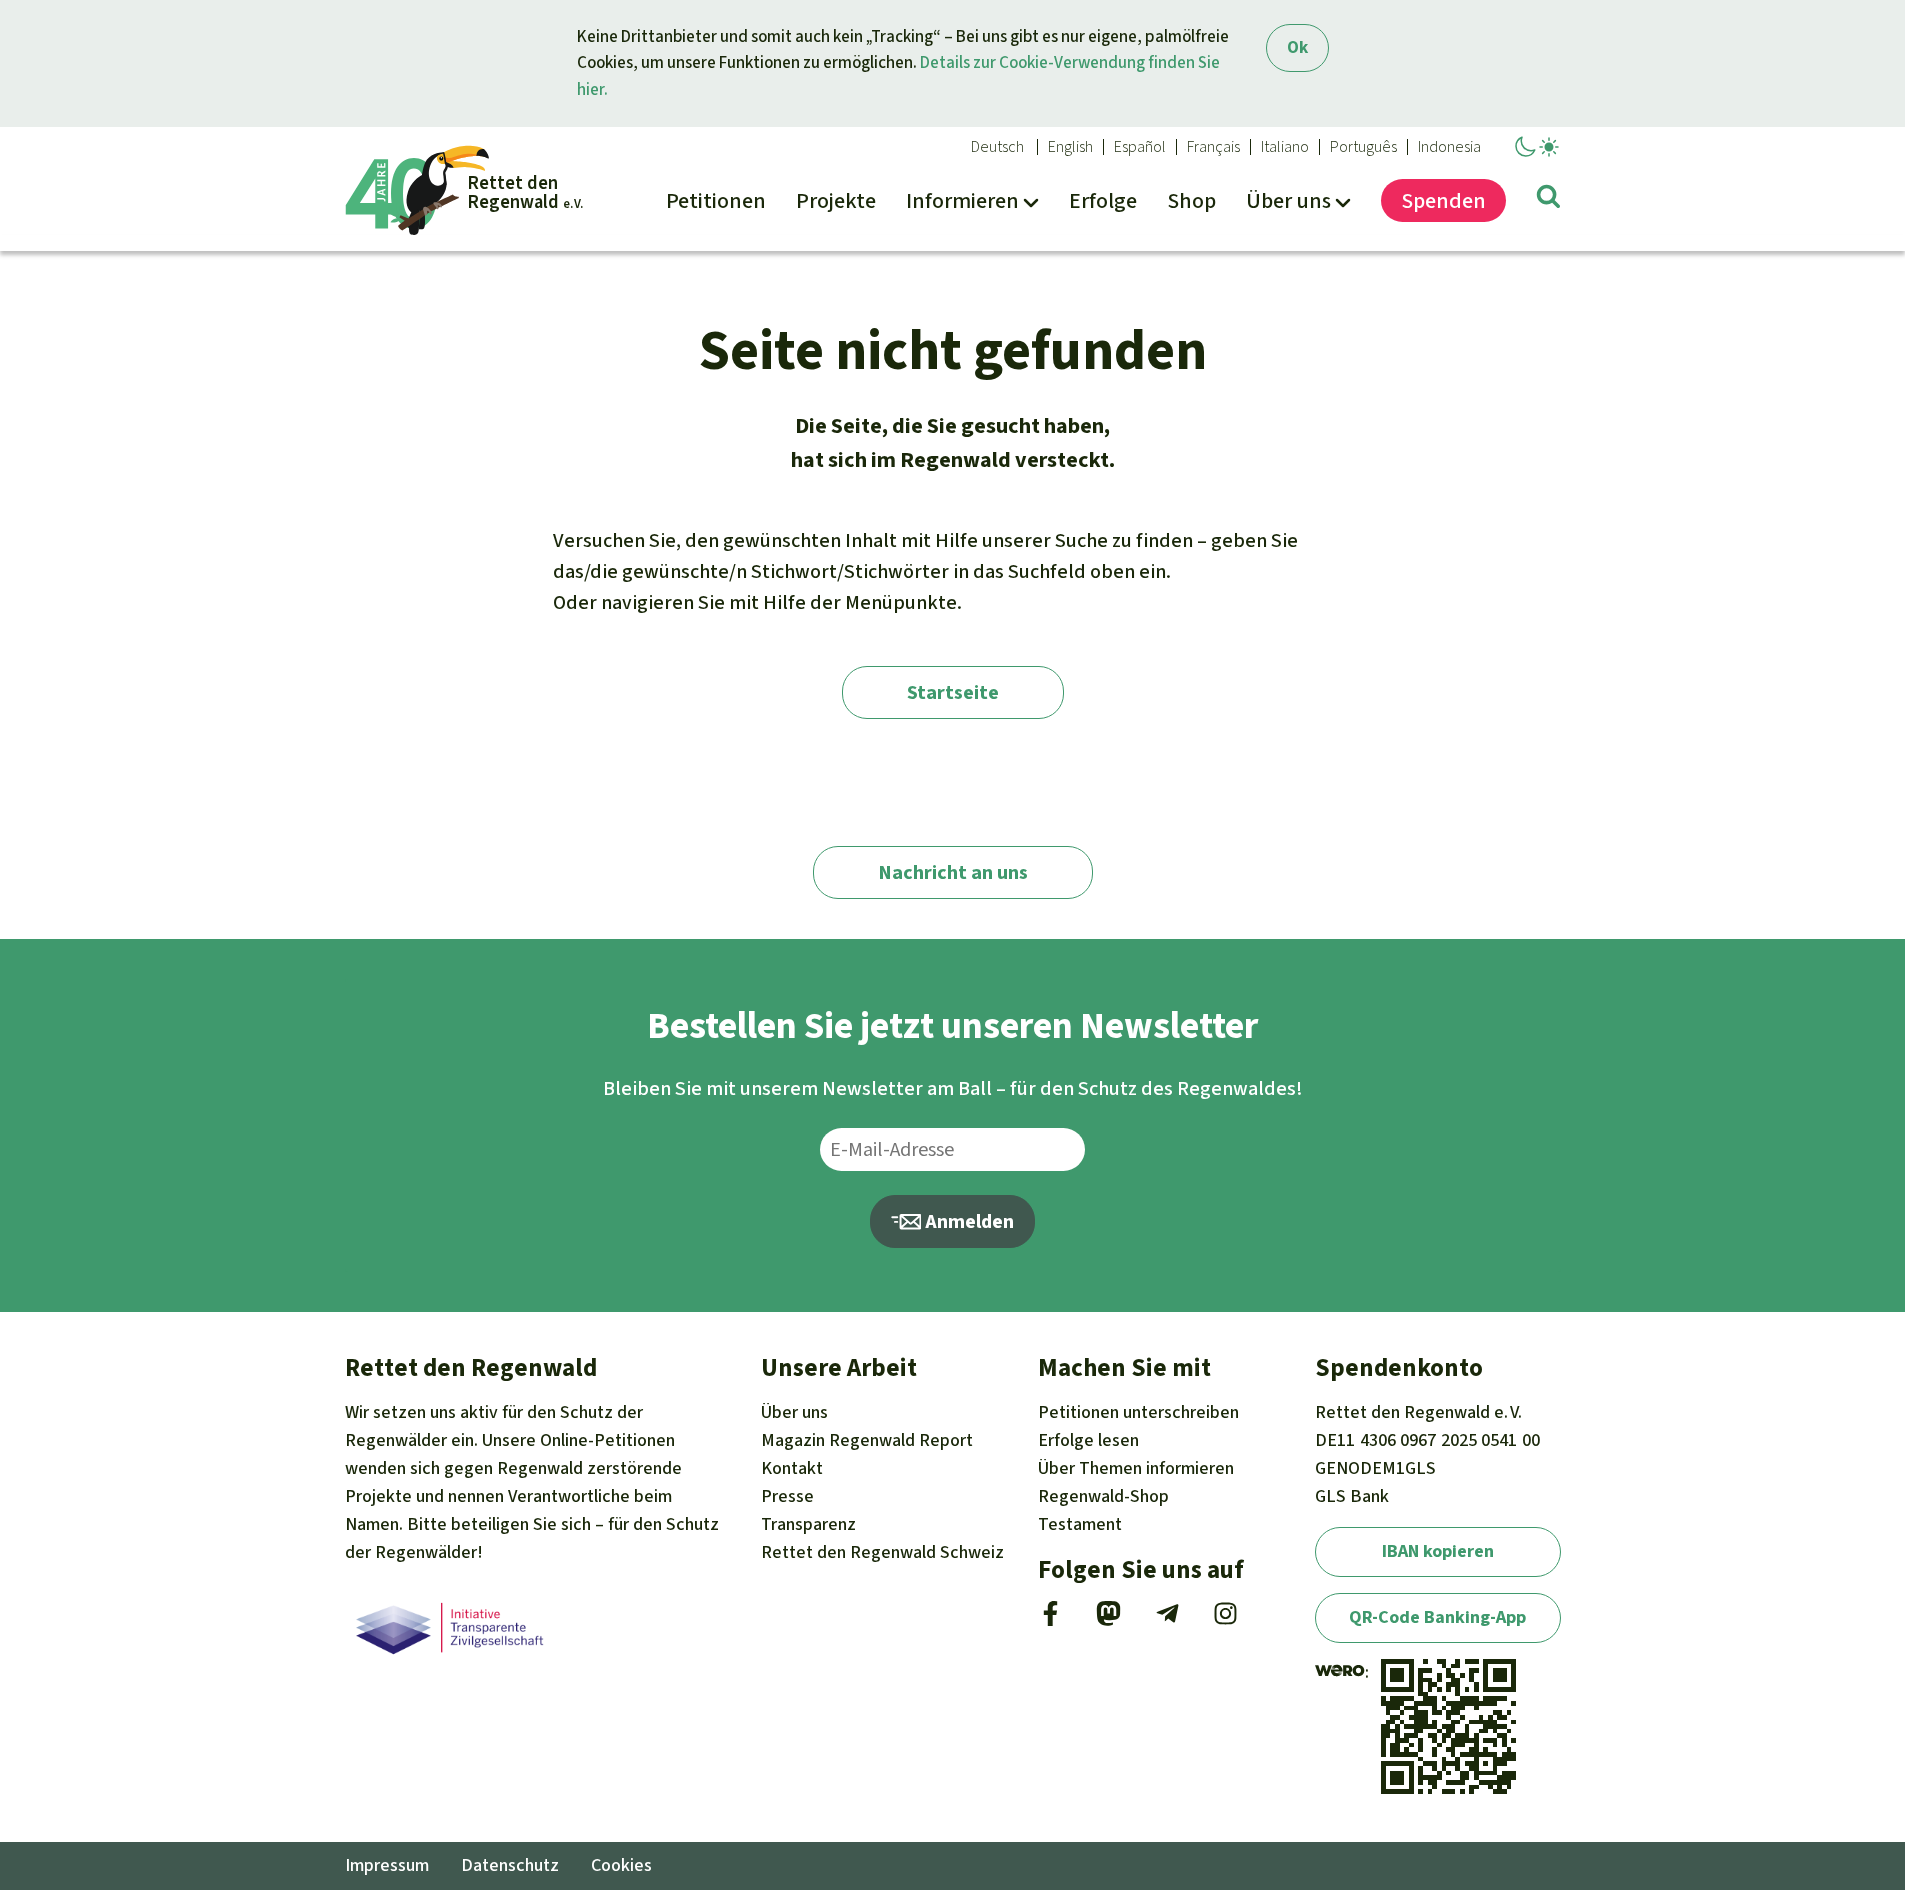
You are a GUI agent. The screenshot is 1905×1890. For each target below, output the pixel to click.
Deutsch (997, 147)
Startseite (953, 692)
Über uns (794, 1412)
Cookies (621, 1865)
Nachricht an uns (953, 872)
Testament (1080, 1524)
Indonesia (1449, 147)
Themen (1136, 1468)
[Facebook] (1050, 1620)
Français (1213, 147)
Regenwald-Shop (1103, 1496)
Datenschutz (510, 1865)
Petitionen (1138, 1412)
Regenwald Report (867, 1440)
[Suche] (1548, 200)
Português (1363, 147)
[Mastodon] (1108, 1620)
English (1070, 147)
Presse (787, 1496)
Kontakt (792, 1468)
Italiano (1285, 147)
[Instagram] (1225, 1620)
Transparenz (808, 1524)
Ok (1297, 47)
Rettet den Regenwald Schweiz (882, 1552)
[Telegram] (1167, 1620)
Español (1140, 147)
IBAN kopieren (1438, 1551)
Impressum (387, 1865)
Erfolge (1088, 1440)
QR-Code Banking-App (1437, 1617)
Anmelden (967, 1221)
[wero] (1340, 1672)
